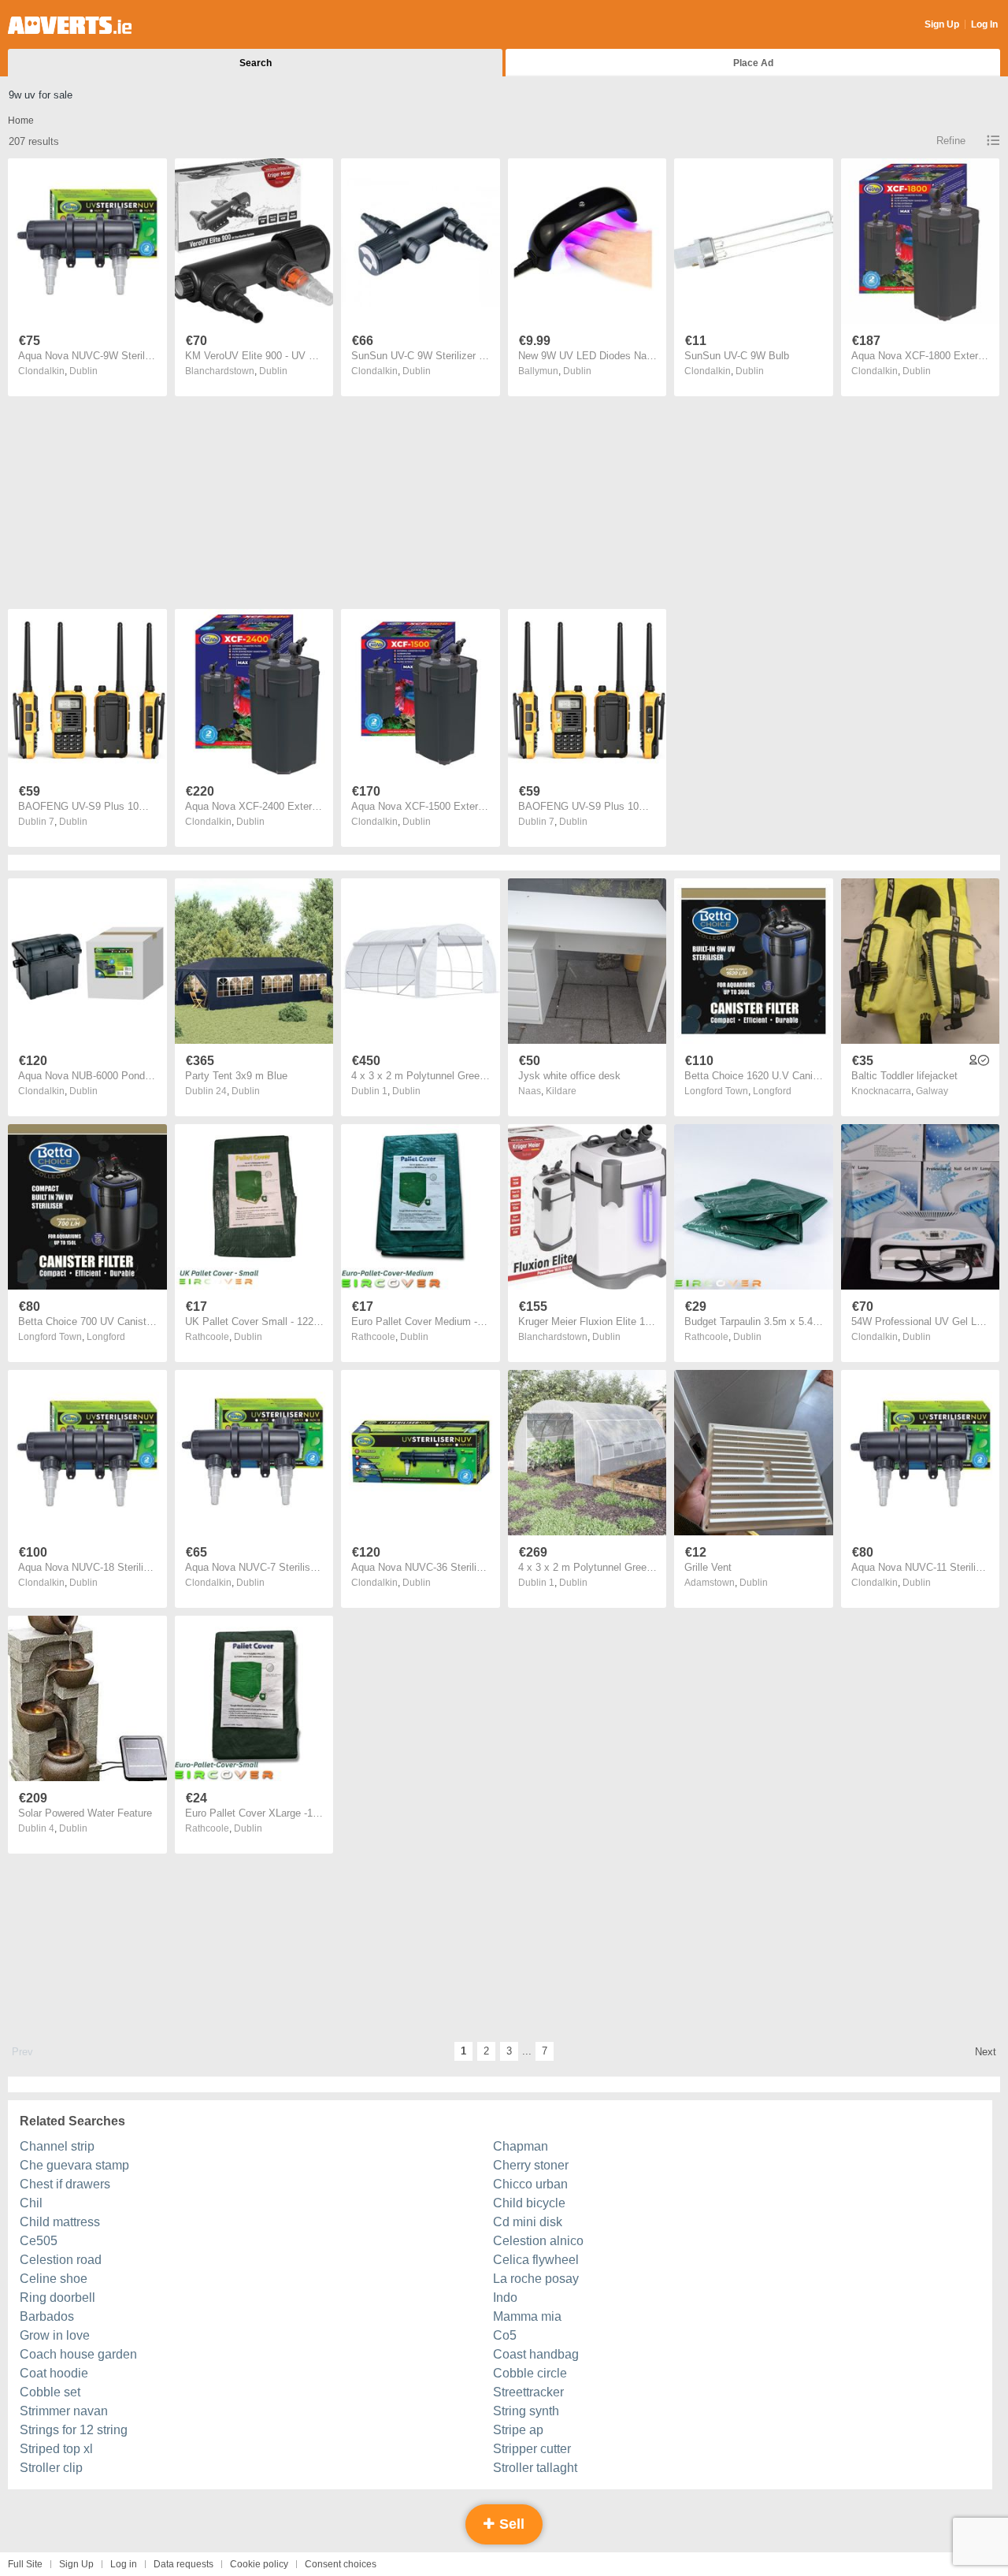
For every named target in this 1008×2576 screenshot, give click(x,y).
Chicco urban (530, 2184)
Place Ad (753, 63)
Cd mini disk (528, 2222)
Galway (932, 1091)
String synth (526, 2411)
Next (986, 2052)
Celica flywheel (536, 2260)
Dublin (83, 371)
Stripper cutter (532, 2449)
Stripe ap (518, 2430)
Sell (510, 2524)
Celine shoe (54, 2279)
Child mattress (60, 2222)
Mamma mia (527, 2316)
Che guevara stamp (74, 2165)
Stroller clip (51, 2468)
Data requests (183, 2564)
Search (256, 63)
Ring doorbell (57, 2298)
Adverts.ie (70, 25)
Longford (772, 1091)
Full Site (25, 2564)
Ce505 (39, 2241)
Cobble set (50, 2392)
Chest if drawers (65, 2184)
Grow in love (55, 2335)
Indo (505, 2298)
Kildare (561, 1091)
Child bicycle (529, 2203)
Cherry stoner (531, 2165)
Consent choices (341, 2564)
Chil (31, 2203)
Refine (951, 141)
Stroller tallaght (535, 2468)
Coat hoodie (54, 2373)
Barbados (47, 2316)
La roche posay (536, 2279)
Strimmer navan (64, 2411)
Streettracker (528, 2392)
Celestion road (61, 2260)
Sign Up (942, 24)
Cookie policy (259, 2564)
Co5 (505, 2335)
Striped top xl (56, 2449)
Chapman (521, 2146)
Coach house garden (78, 2354)
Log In (984, 24)
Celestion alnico (538, 2241)
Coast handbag (536, 2354)
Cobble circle (530, 2373)
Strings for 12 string (74, 2430)
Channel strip (57, 2146)
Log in (124, 2564)
